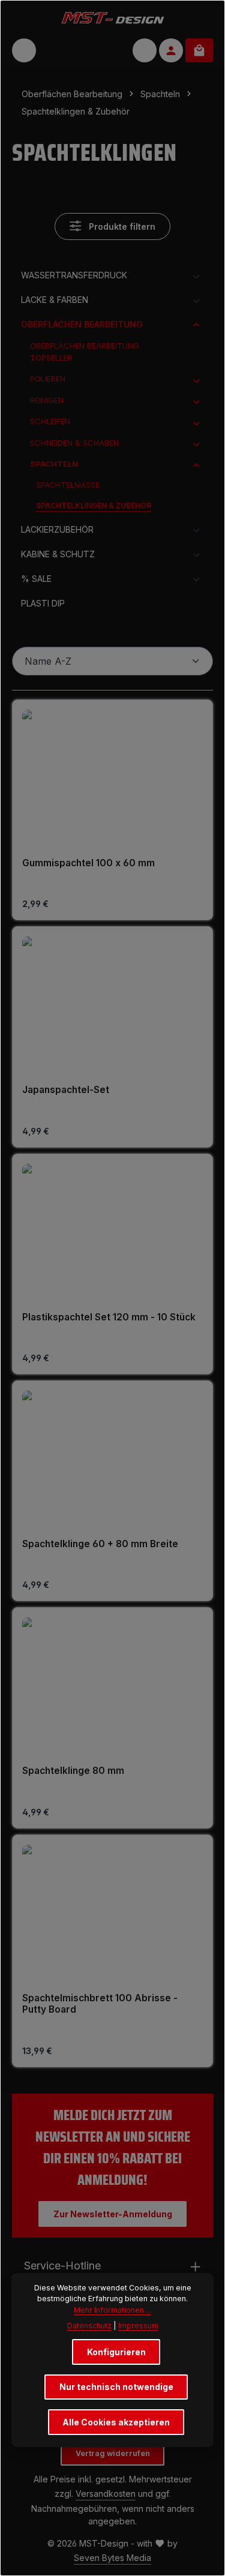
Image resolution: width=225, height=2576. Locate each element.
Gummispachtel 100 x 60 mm (88, 863)
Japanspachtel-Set (66, 1090)
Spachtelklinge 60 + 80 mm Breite (100, 1544)
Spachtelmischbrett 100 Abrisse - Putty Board (100, 2004)
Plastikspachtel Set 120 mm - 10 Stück (109, 1317)
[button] (196, 275)
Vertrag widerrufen (113, 2453)
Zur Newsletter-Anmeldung (113, 2214)
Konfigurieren (116, 2352)
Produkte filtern (121, 226)
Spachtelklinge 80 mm (73, 1771)
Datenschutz (89, 2326)
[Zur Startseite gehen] (112, 17)
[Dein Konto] (171, 50)
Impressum (138, 2326)
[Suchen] (145, 50)
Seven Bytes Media (112, 2558)
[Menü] (24, 50)
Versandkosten (106, 2494)
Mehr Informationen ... (112, 2310)
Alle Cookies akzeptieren (116, 2422)
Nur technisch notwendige (116, 2387)
